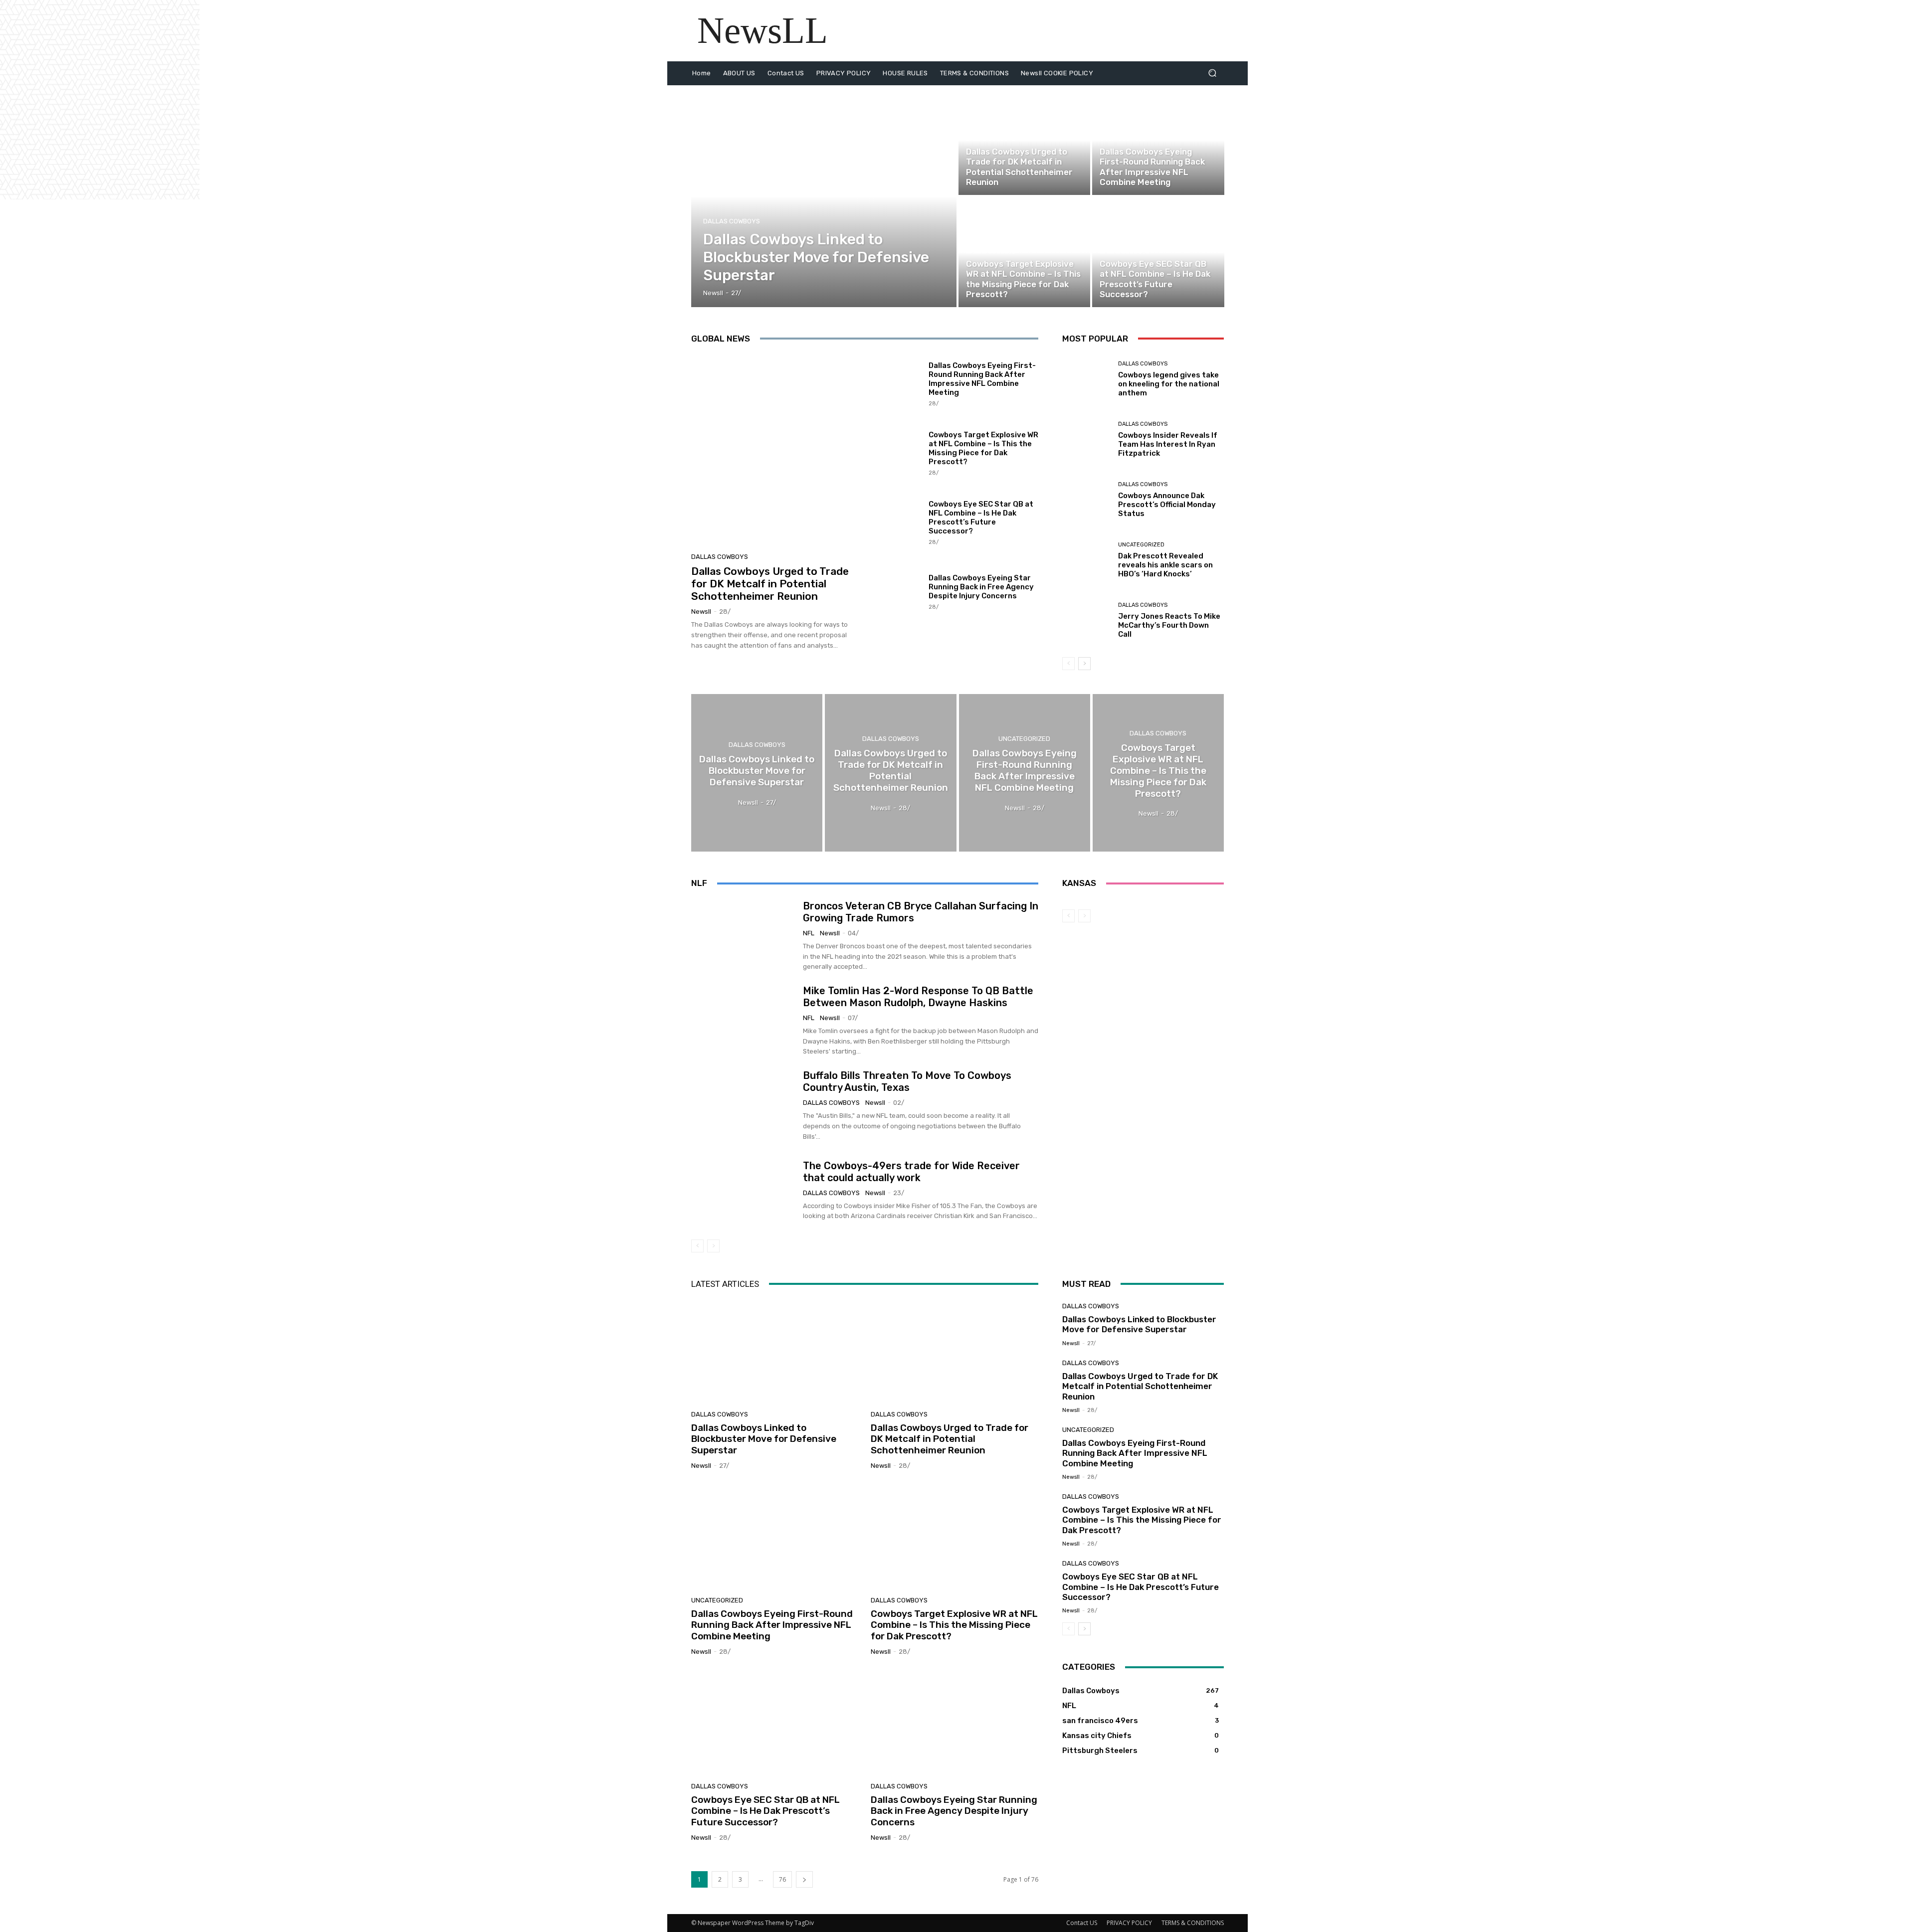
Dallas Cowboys (732, 221)
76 (782, 1879)
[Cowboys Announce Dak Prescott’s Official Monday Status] (1086, 500)
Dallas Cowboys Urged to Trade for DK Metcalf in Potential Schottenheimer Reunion (770, 584)
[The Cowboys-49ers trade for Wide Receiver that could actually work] (743, 1191)
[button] (1212, 73)
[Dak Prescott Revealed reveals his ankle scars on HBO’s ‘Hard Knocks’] (1086, 560)
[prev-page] (1068, 664)
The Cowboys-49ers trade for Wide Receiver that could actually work (911, 1172)
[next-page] (1084, 664)
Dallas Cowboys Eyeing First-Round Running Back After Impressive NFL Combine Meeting (982, 379)
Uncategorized (1123, 139)
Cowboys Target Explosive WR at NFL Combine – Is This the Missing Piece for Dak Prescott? (983, 448)
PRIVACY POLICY (1129, 1923)
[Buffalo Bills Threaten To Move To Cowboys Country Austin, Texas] (743, 1106)
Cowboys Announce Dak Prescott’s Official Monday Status (1167, 505)
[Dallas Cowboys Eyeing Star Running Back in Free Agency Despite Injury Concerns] (896, 591)
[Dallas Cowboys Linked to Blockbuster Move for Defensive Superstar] (824, 196)
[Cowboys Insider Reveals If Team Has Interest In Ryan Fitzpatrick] (1086, 439)
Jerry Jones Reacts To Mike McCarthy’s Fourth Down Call (1169, 625)
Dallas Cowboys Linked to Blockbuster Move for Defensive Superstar (764, 1439)
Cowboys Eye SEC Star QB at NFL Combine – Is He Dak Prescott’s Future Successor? (981, 518)
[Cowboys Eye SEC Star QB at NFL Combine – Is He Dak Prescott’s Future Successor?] (1158, 252)
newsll (701, 612)
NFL (809, 933)
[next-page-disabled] (713, 1246)
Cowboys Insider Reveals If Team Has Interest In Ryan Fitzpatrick (1168, 444)
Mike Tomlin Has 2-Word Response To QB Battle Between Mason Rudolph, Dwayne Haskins (918, 997)
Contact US (1082, 1923)
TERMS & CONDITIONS (1193, 1923)
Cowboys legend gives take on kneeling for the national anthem (1169, 384)
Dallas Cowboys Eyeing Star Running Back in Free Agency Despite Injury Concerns (981, 587)
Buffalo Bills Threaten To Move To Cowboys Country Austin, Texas (907, 1081)
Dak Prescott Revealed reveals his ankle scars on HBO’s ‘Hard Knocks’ (1165, 565)
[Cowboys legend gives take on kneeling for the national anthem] (1086, 379)
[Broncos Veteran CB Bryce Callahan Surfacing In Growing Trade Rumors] (743, 936)
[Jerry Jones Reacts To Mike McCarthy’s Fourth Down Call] (1086, 620)
